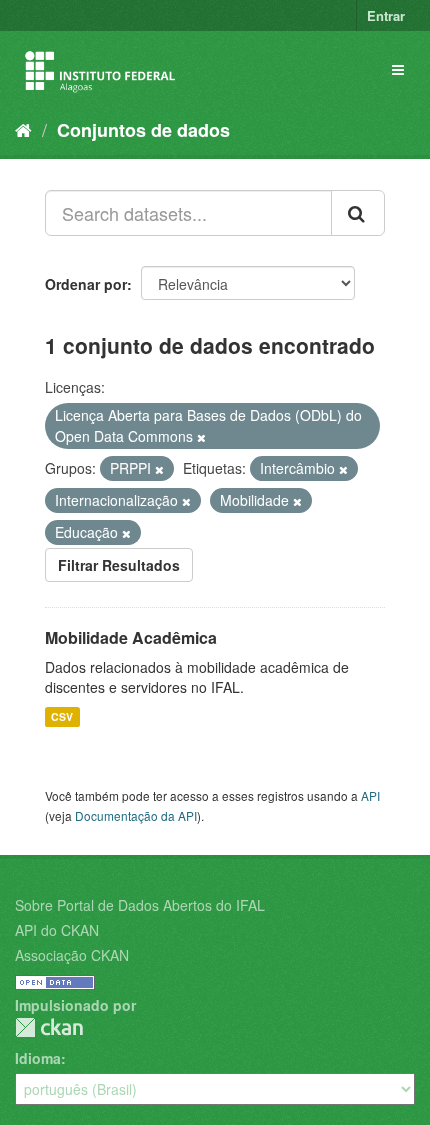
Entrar (386, 15)
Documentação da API (136, 815)
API (370, 795)
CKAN (49, 1027)
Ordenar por (86, 284)
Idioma (38, 1058)
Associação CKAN (72, 955)
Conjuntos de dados (143, 130)
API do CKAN (57, 930)
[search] (358, 213)
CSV (62, 716)
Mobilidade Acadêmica (131, 637)
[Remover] (201, 437)
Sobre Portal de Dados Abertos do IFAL (140, 905)
